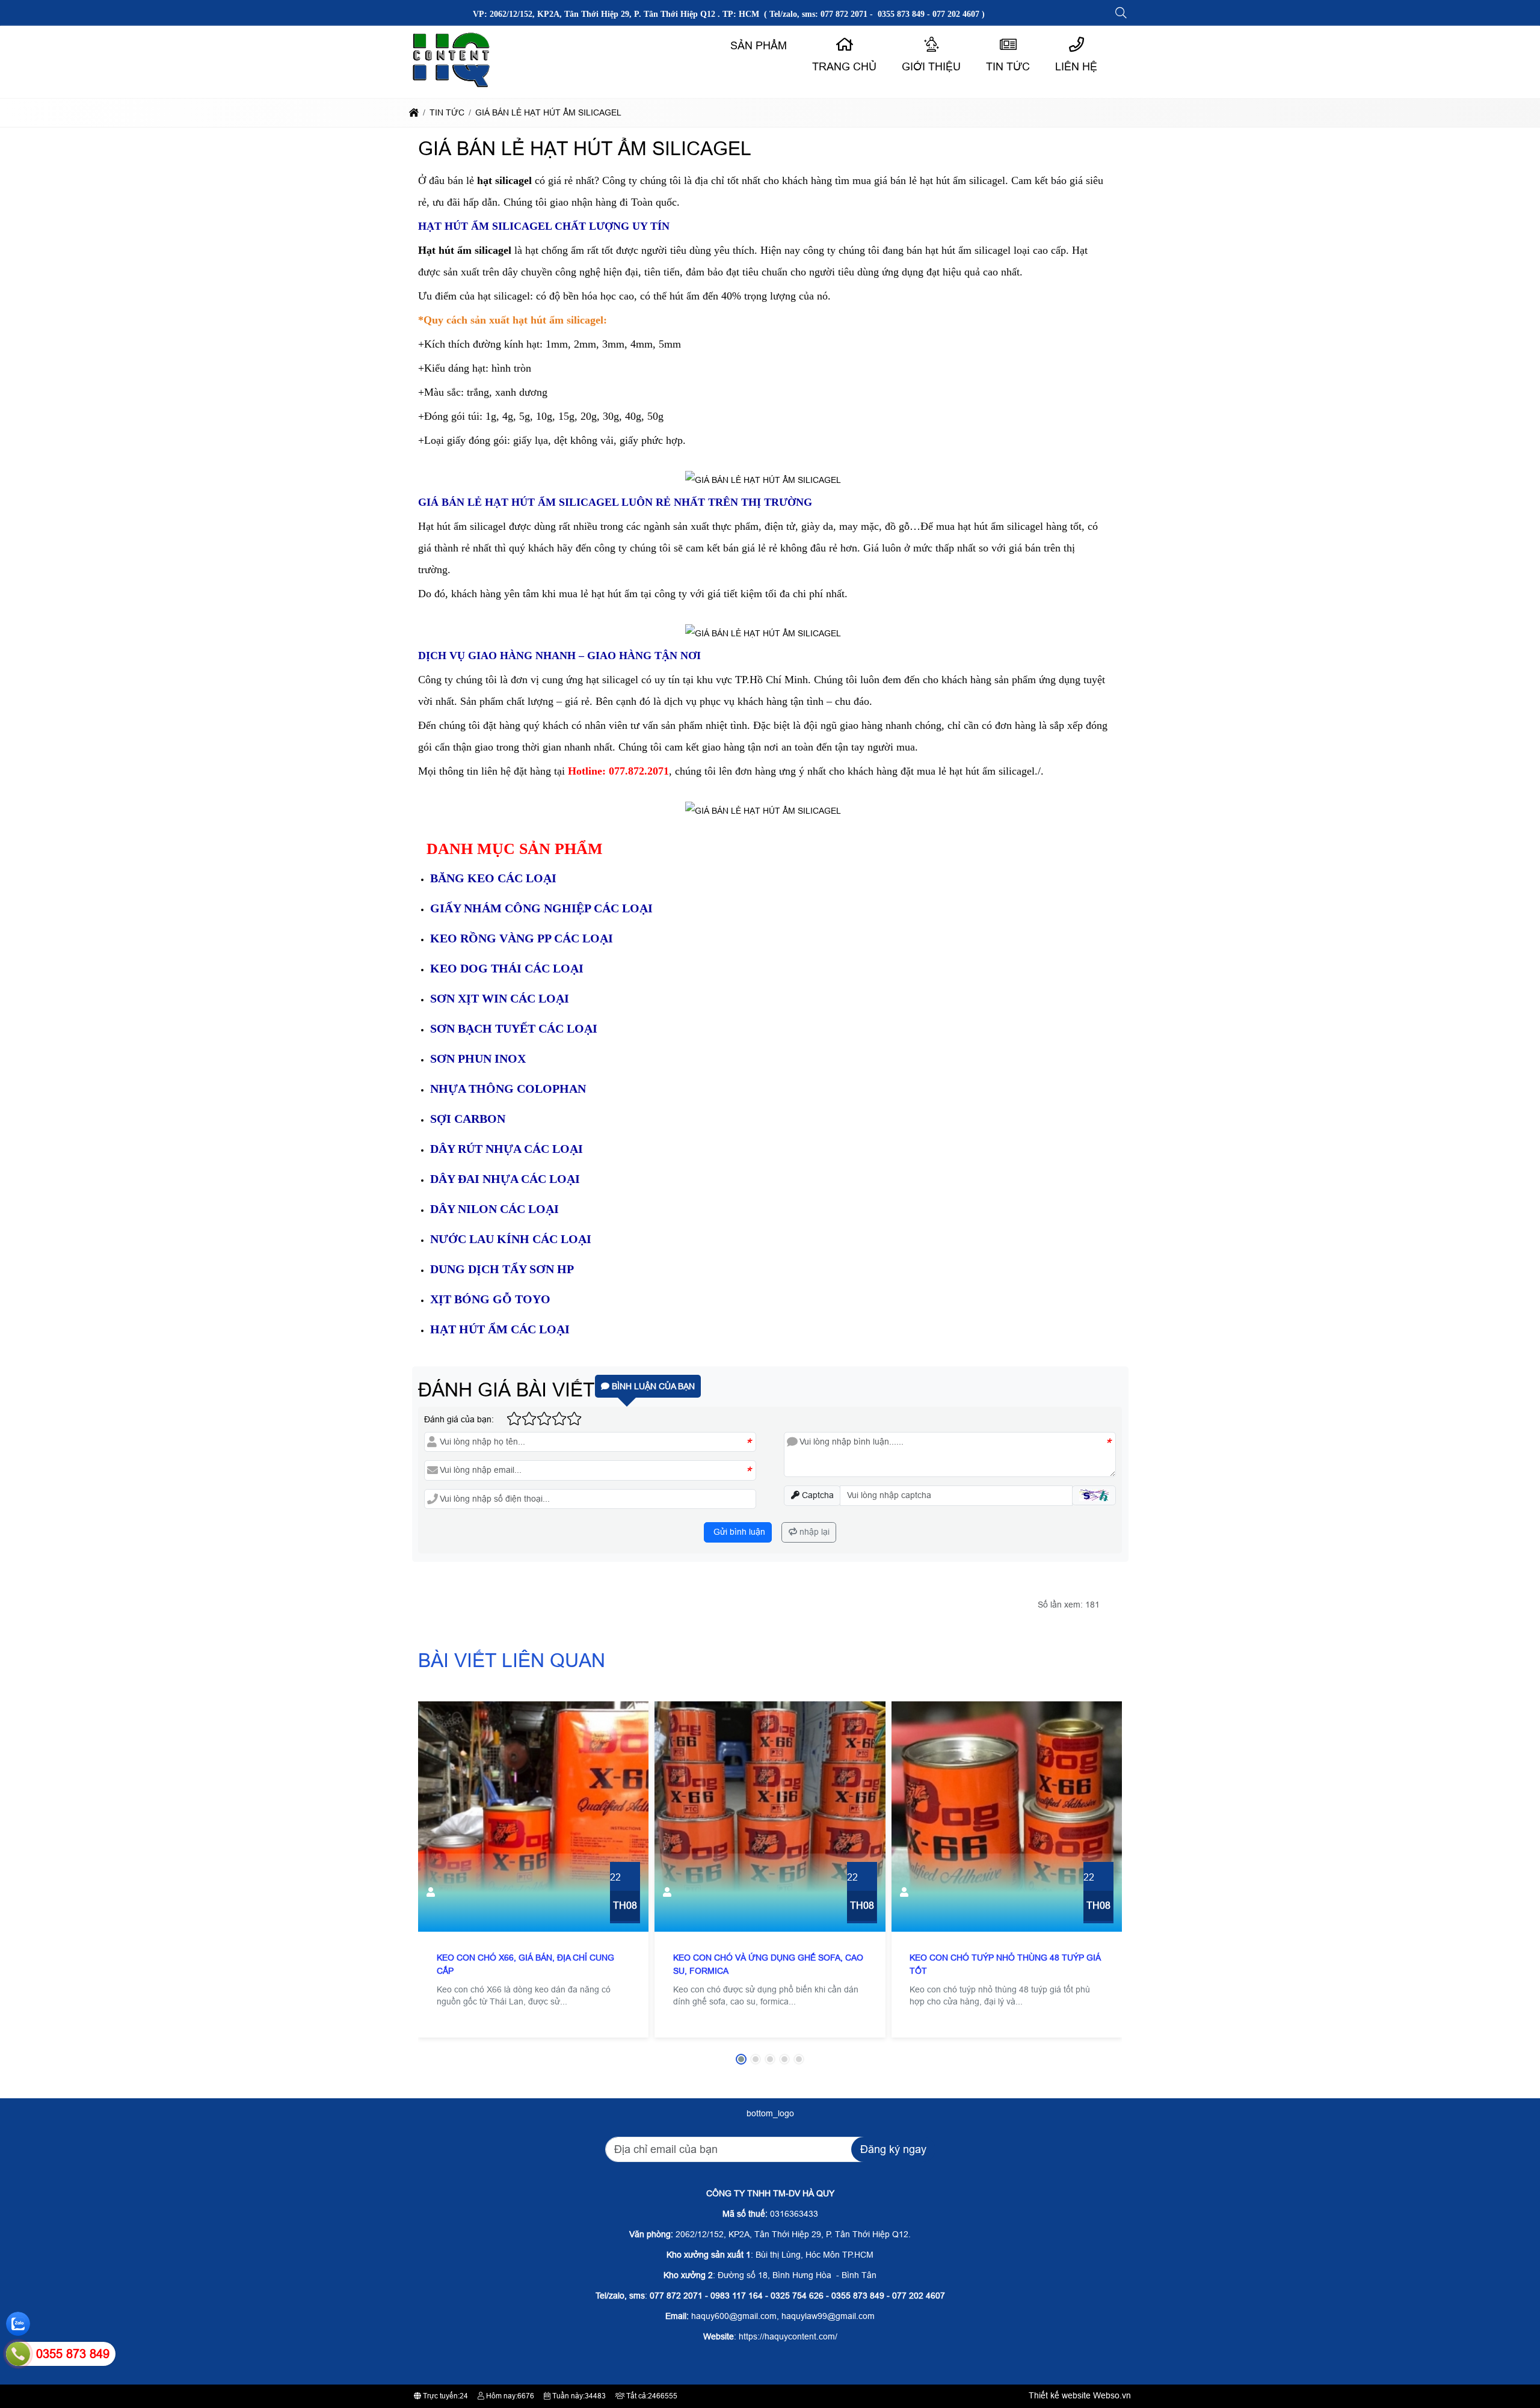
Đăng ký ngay (893, 2149)
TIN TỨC (1008, 67)
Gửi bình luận (738, 1532)
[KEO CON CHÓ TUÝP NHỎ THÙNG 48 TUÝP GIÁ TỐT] (1007, 1817)
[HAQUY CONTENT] (452, 87)
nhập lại (813, 1532)
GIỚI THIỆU (931, 67)
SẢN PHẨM (759, 46)
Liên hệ (1076, 67)
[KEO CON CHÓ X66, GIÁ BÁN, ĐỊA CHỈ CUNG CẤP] (533, 1817)
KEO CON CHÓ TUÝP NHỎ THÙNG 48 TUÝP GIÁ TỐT (1005, 1964)
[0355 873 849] (18, 2354)
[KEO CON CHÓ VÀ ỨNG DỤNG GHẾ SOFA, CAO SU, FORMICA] (770, 1817)
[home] (414, 112)
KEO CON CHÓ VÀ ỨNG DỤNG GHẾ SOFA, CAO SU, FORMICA (768, 1964)
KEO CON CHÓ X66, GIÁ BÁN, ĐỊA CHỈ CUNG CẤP (525, 1964)
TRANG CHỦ (844, 67)
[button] (1122, 13)
